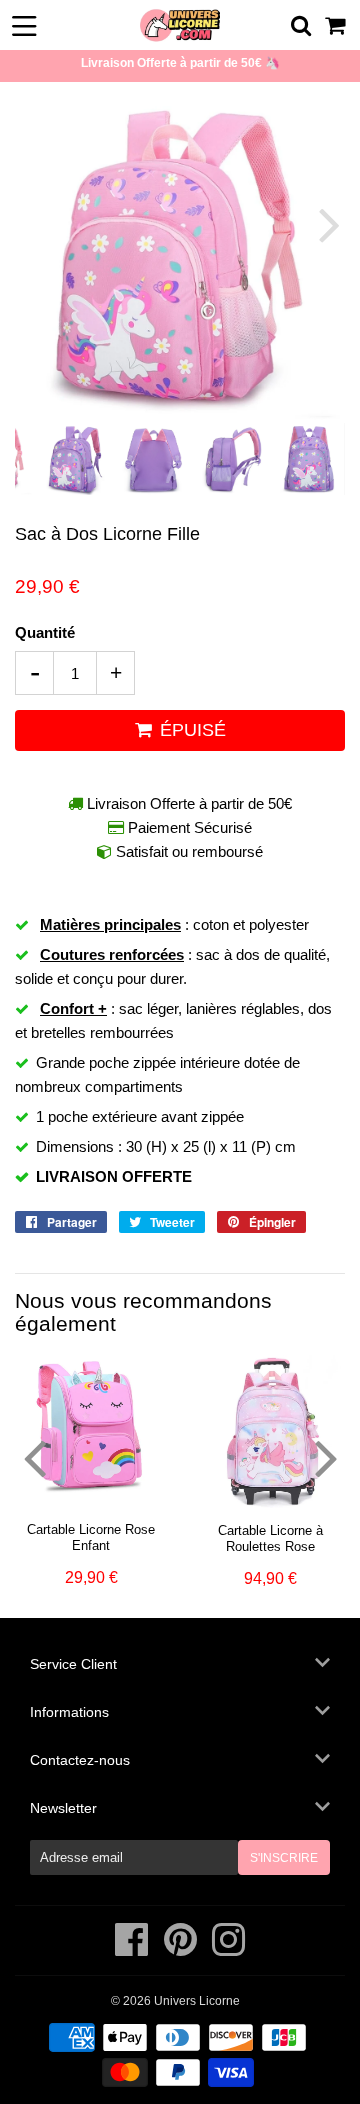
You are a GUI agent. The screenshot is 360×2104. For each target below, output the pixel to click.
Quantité (45, 632)
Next (327, 224)
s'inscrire (284, 1858)
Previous (32, 224)
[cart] (336, 25)
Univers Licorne (197, 2001)
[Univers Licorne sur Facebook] (133, 1950)
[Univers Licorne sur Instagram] (228, 1950)
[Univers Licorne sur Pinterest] (182, 1950)
